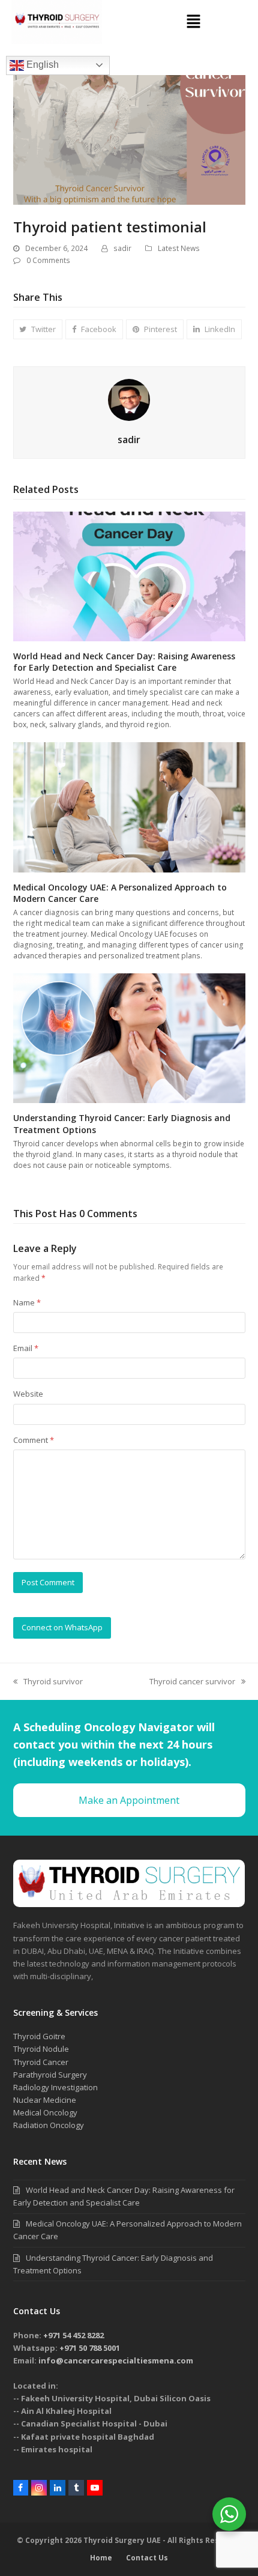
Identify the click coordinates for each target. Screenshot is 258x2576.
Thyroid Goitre (39, 2036)
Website (28, 1394)
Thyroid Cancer (41, 2062)
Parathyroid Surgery (50, 2075)
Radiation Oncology (49, 2125)
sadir (122, 248)
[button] (193, 22)
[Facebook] (21, 2488)
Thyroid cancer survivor (192, 1681)
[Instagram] (39, 2488)
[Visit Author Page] (129, 399)
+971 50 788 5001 (90, 2348)
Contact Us (147, 2558)
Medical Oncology (45, 2112)
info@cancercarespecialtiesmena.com (116, 2360)
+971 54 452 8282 (73, 2335)
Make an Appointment (129, 1800)
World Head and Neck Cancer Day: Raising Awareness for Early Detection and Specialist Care (124, 662)
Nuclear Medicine (45, 2100)
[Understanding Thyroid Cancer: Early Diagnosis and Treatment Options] (129, 1038)
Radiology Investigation (55, 2087)
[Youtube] (95, 2488)
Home (101, 2558)
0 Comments (48, 260)
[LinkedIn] (58, 2488)
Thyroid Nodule (41, 2049)
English (41, 65)
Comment (34, 1440)
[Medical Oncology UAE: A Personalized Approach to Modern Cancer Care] (129, 806)
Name (27, 1302)
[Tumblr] (76, 2488)
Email (26, 1348)
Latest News (179, 248)
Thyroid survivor (48, 1681)
